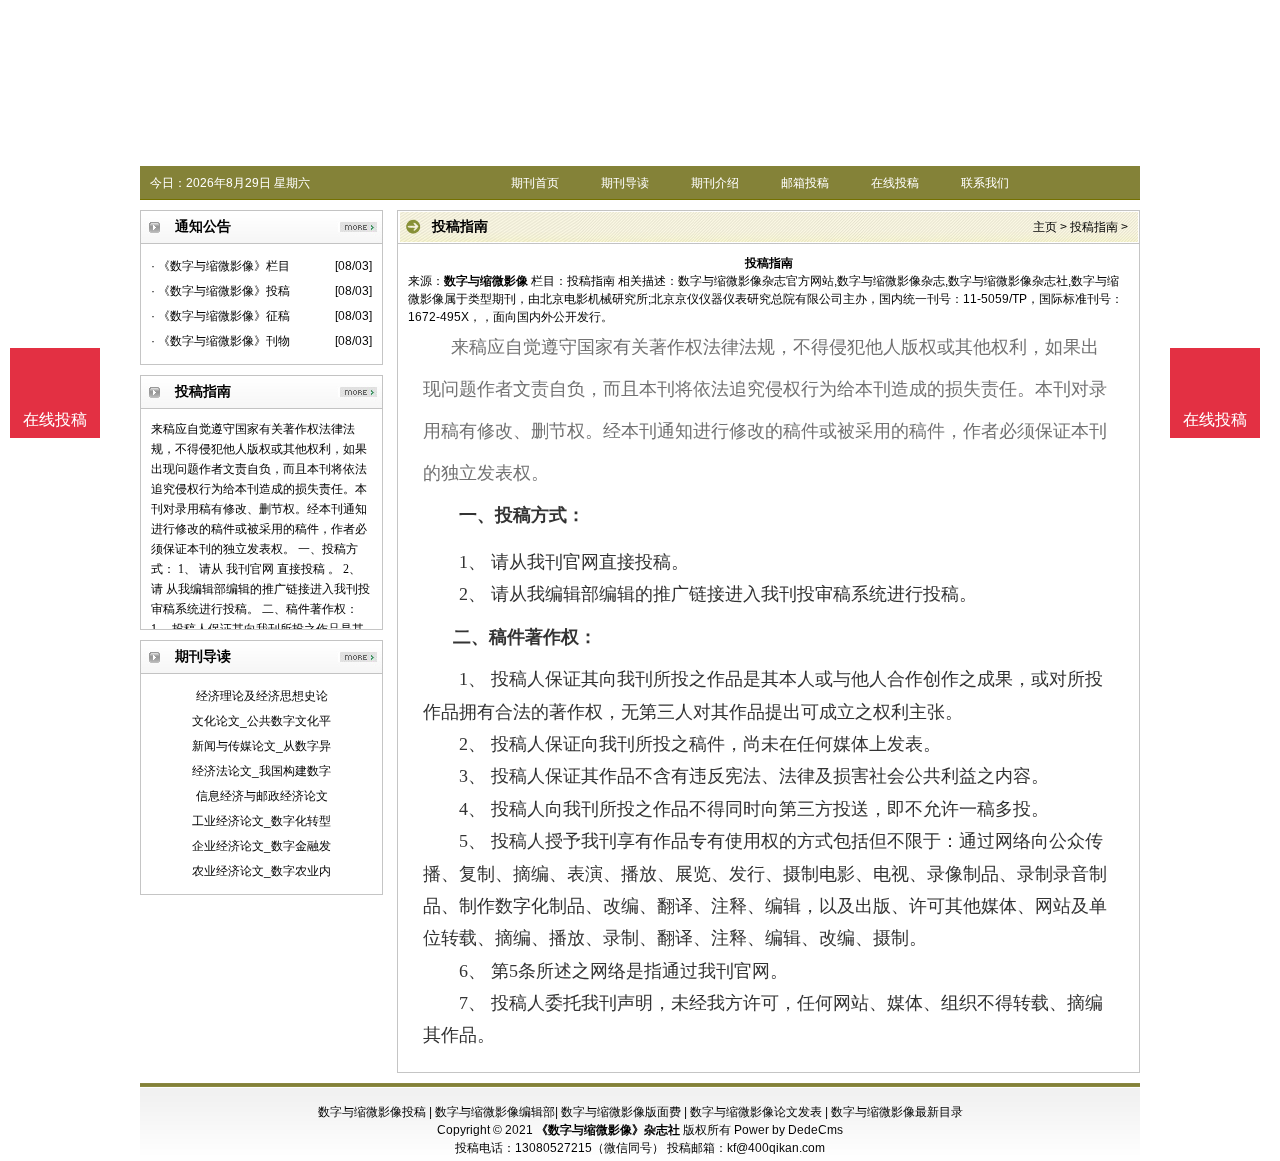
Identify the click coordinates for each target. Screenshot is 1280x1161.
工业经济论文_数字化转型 (261, 821)
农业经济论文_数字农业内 (261, 871)
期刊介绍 (715, 183)
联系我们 (985, 183)
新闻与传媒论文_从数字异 (261, 746)
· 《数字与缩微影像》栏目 (220, 266)
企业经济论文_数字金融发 (261, 846)
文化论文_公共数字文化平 (261, 721)
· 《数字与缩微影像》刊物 (220, 341)
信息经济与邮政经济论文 (262, 796)
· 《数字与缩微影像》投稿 (220, 291)
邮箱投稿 (805, 183)
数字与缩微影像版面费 (621, 1112)
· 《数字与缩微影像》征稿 (220, 316)
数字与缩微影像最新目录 (897, 1112)
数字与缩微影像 (486, 281)
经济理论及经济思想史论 (262, 696)
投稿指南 (1094, 227)
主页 (1045, 227)
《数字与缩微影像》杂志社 (608, 1130)
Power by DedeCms (788, 1130)
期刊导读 (625, 183)
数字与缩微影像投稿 (372, 1112)
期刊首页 (535, 183)
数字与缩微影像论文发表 (756, 1112)
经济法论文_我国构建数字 (261, 771)
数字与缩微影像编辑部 (495, 1112)
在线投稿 (895, 183)
